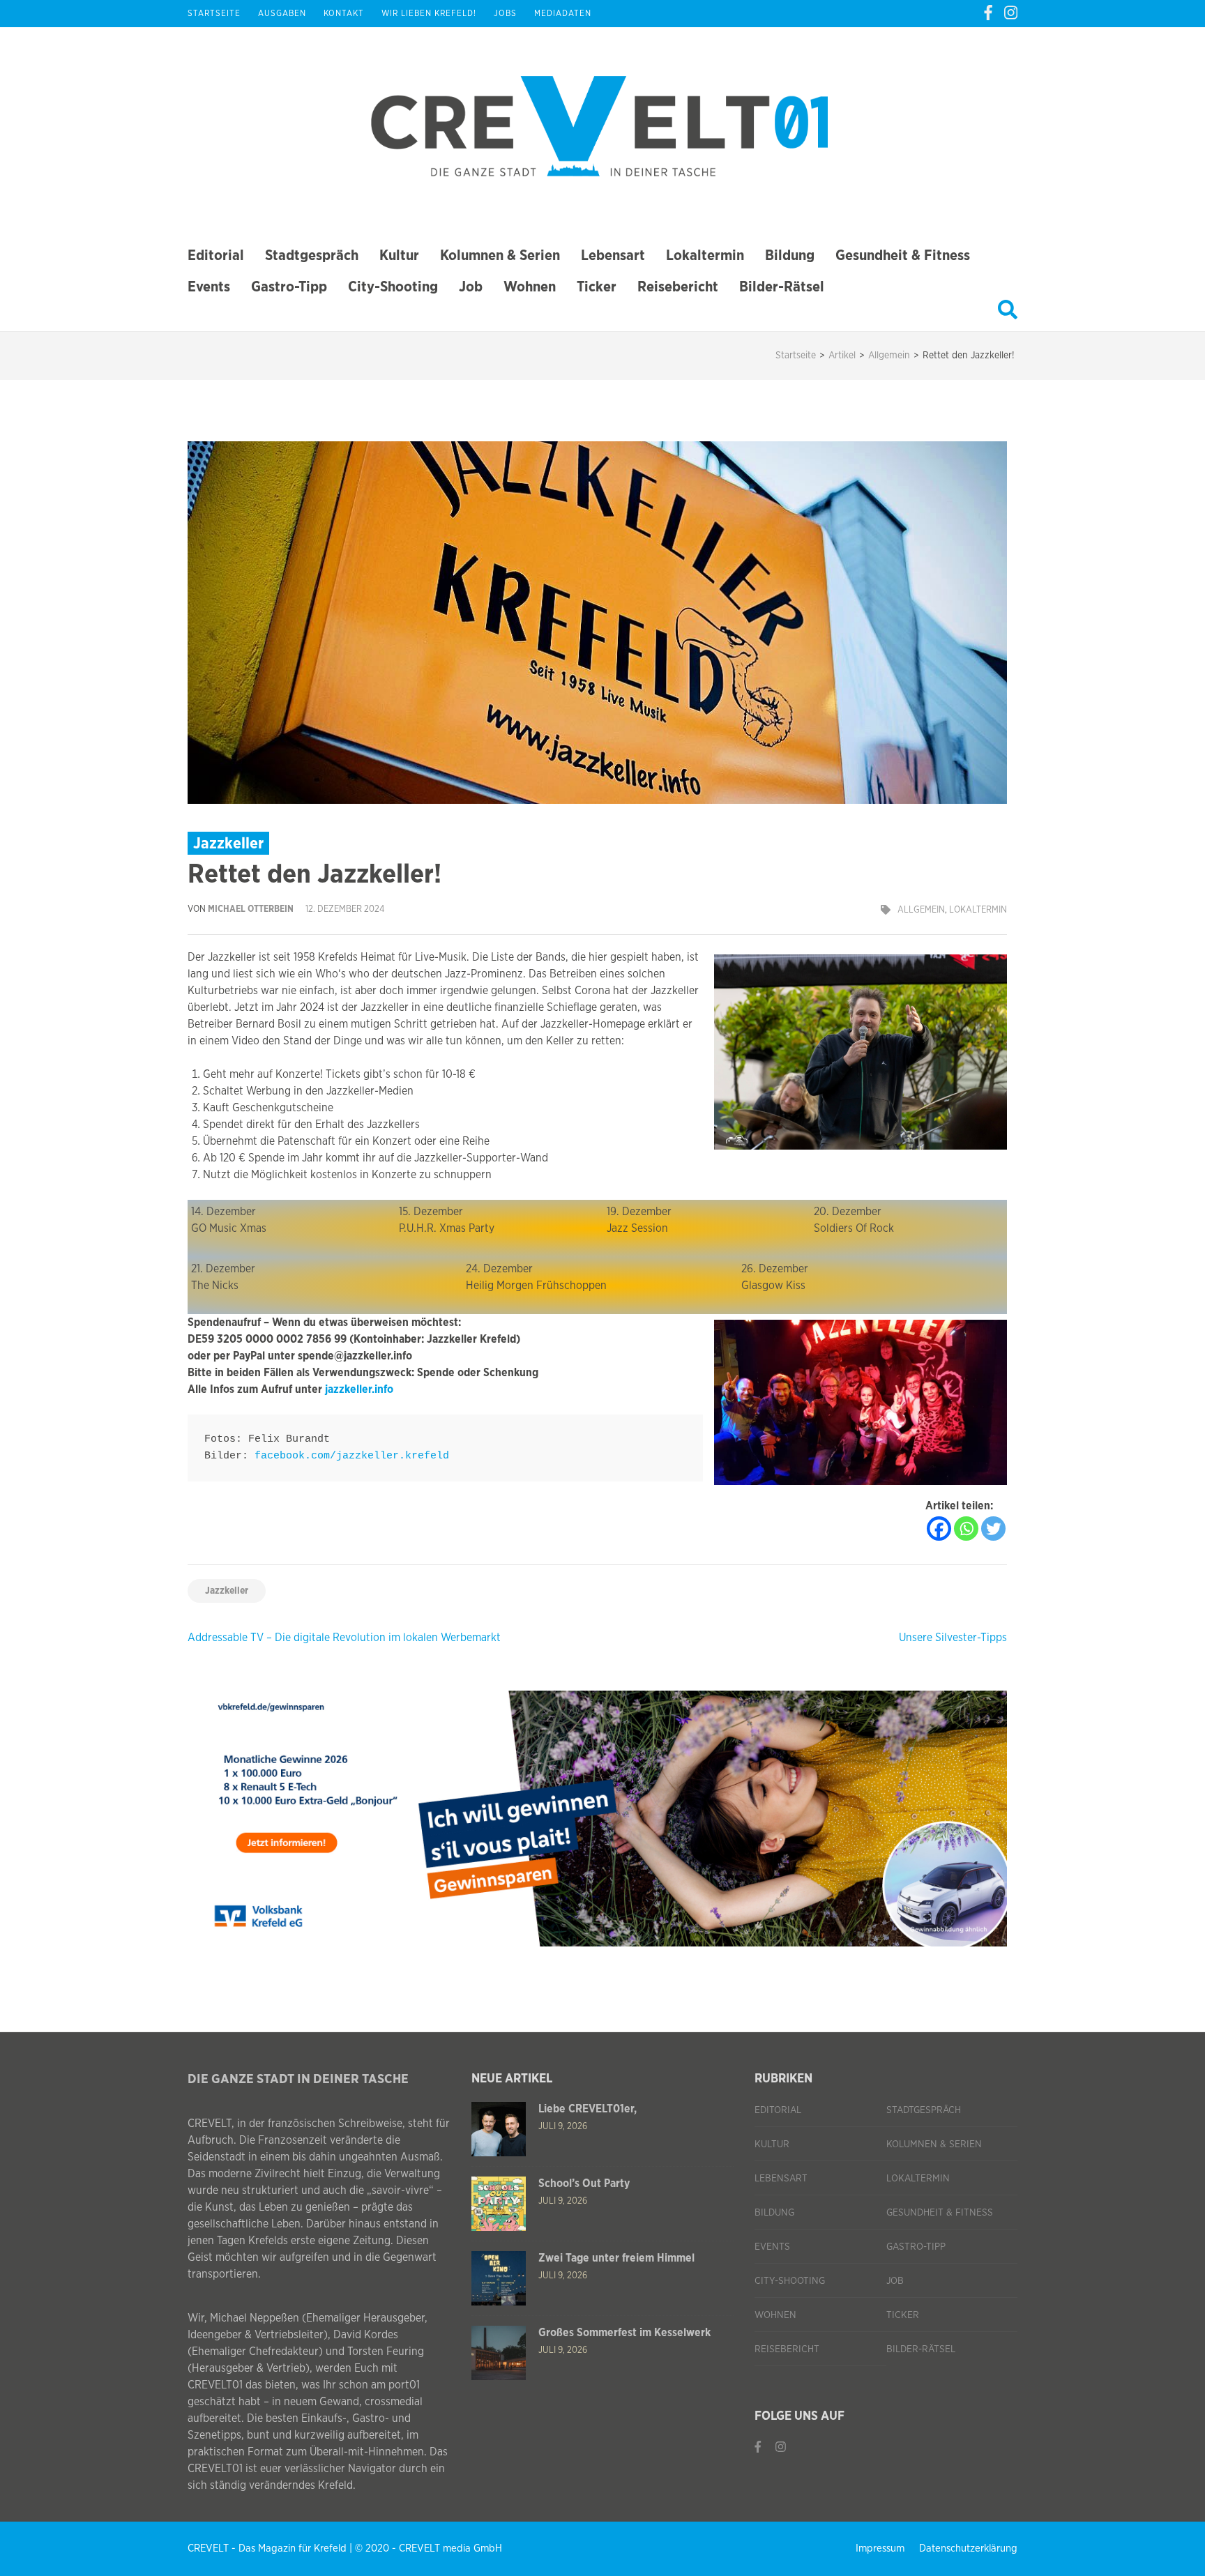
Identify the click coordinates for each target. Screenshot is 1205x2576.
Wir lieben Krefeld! (429, 13)
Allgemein (921, 910)
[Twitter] (993, 1529)
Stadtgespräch (312, 256)
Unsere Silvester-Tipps (953, 1638)
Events (209, 287)
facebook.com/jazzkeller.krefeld (352, 1456)
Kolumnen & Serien (500, 256)
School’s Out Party (584, 2183)
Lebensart (613, 256)
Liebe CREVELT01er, (588, 2109)
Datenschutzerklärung (968, 2548)
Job (471, 287)
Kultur (399, 256)
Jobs (505, 13)
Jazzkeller (227, 1591)
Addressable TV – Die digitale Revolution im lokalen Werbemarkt (344, 1638)
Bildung (790, 256)
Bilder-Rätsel (782, 287)
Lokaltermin (705, 256)
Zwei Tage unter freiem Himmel (616, 2258)
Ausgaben (282, 13)
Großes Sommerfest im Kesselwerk (624, 2333)
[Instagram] (1011, 13)
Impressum (880, 2548)
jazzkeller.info (359, 1389)
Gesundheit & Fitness (903, 256)
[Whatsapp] (966, 1529)
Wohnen (530, 287)
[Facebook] (988, 13)
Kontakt (344, 13)
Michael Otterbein (251, 909)
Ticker (597, 287)
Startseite (214, 13)
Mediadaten (563, 13)
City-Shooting (393, 287)
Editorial (216, 256)
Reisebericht (678, 287)
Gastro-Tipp (289, 287)
